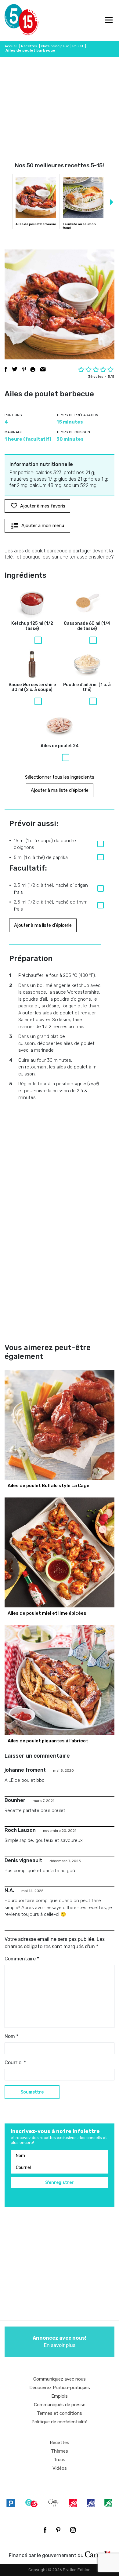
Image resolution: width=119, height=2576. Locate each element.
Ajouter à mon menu (43, 526)
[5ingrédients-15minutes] (31, 2503)
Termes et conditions (60, 2413)
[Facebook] (45, 2530)
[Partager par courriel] (43, 369)
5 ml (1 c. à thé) (87, 688)
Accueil (11, 46)
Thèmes (60, 2451)
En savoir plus (60, 2342)
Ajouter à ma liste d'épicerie (60, 790)
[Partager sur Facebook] (6, 369)
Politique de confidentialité (60, 2422)
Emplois (60, 2396)
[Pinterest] (58, 2530)
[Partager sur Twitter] (15, 369)
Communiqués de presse (60, 2405)
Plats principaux (55, 46)
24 (60, 746)
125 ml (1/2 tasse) (32, 626)
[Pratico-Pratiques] (11, 2503)
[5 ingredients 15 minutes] (14, 20)
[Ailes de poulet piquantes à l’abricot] (60, 1680)
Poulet (78, 46)
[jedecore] (91, 2503)
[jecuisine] (73, 2503)
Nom (11, 2036)
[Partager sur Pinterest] (24, 369)
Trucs (60, 2460)
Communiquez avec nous (60, 2379)
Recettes (29, 46)
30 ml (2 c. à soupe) (32, 688)
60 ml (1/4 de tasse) (87, 626)
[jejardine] (108, 2503)
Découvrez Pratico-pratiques (60, 2388)
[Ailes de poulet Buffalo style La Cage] (60, 1425)
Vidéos (60, 2468)
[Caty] (54, 2503)
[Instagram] (73, 2530)
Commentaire (22, 1959)
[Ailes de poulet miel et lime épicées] (60, 1552)
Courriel (15, 2063)
